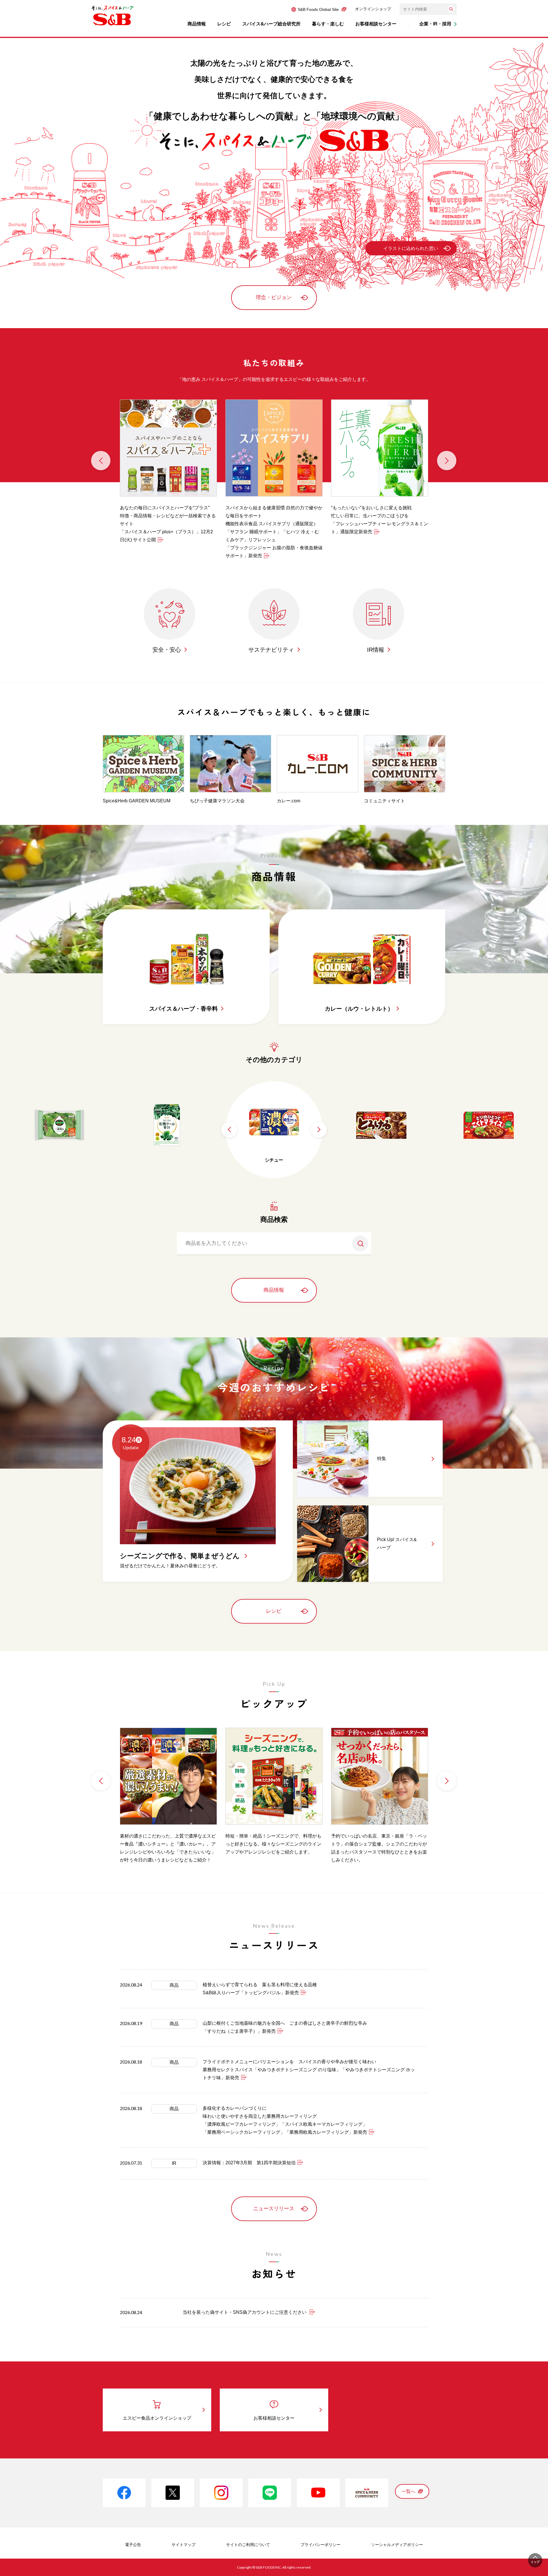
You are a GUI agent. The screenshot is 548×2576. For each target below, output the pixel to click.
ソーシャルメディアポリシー (397, 2545)
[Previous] (101, 461)
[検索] (451, 9)
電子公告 (133, 2545)
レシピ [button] (224, 24)
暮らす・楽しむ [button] (328, 24)
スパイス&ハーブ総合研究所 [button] (271, 24)
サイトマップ (184, 2545)
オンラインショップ (373, 9)
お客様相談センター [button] (376, 24)
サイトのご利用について (248, 2545)
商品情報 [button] (197, 24)
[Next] (447, 461)
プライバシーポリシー (321, 2545)
